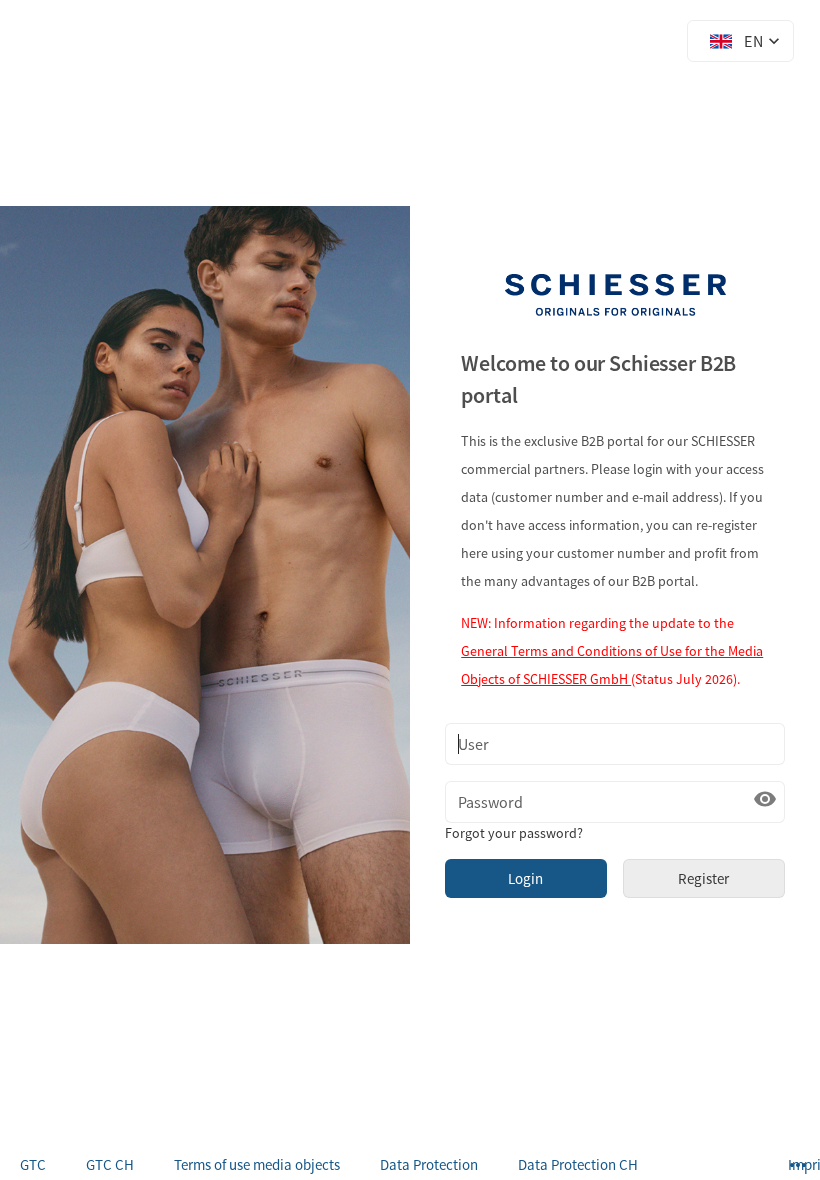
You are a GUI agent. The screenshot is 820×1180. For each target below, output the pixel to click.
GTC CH (110, 1164)
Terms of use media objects (257, 1164)
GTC (33, 1164)
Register (703, 878)
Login (525, 878)
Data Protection (429, 1164)
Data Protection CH (578, 1164)
